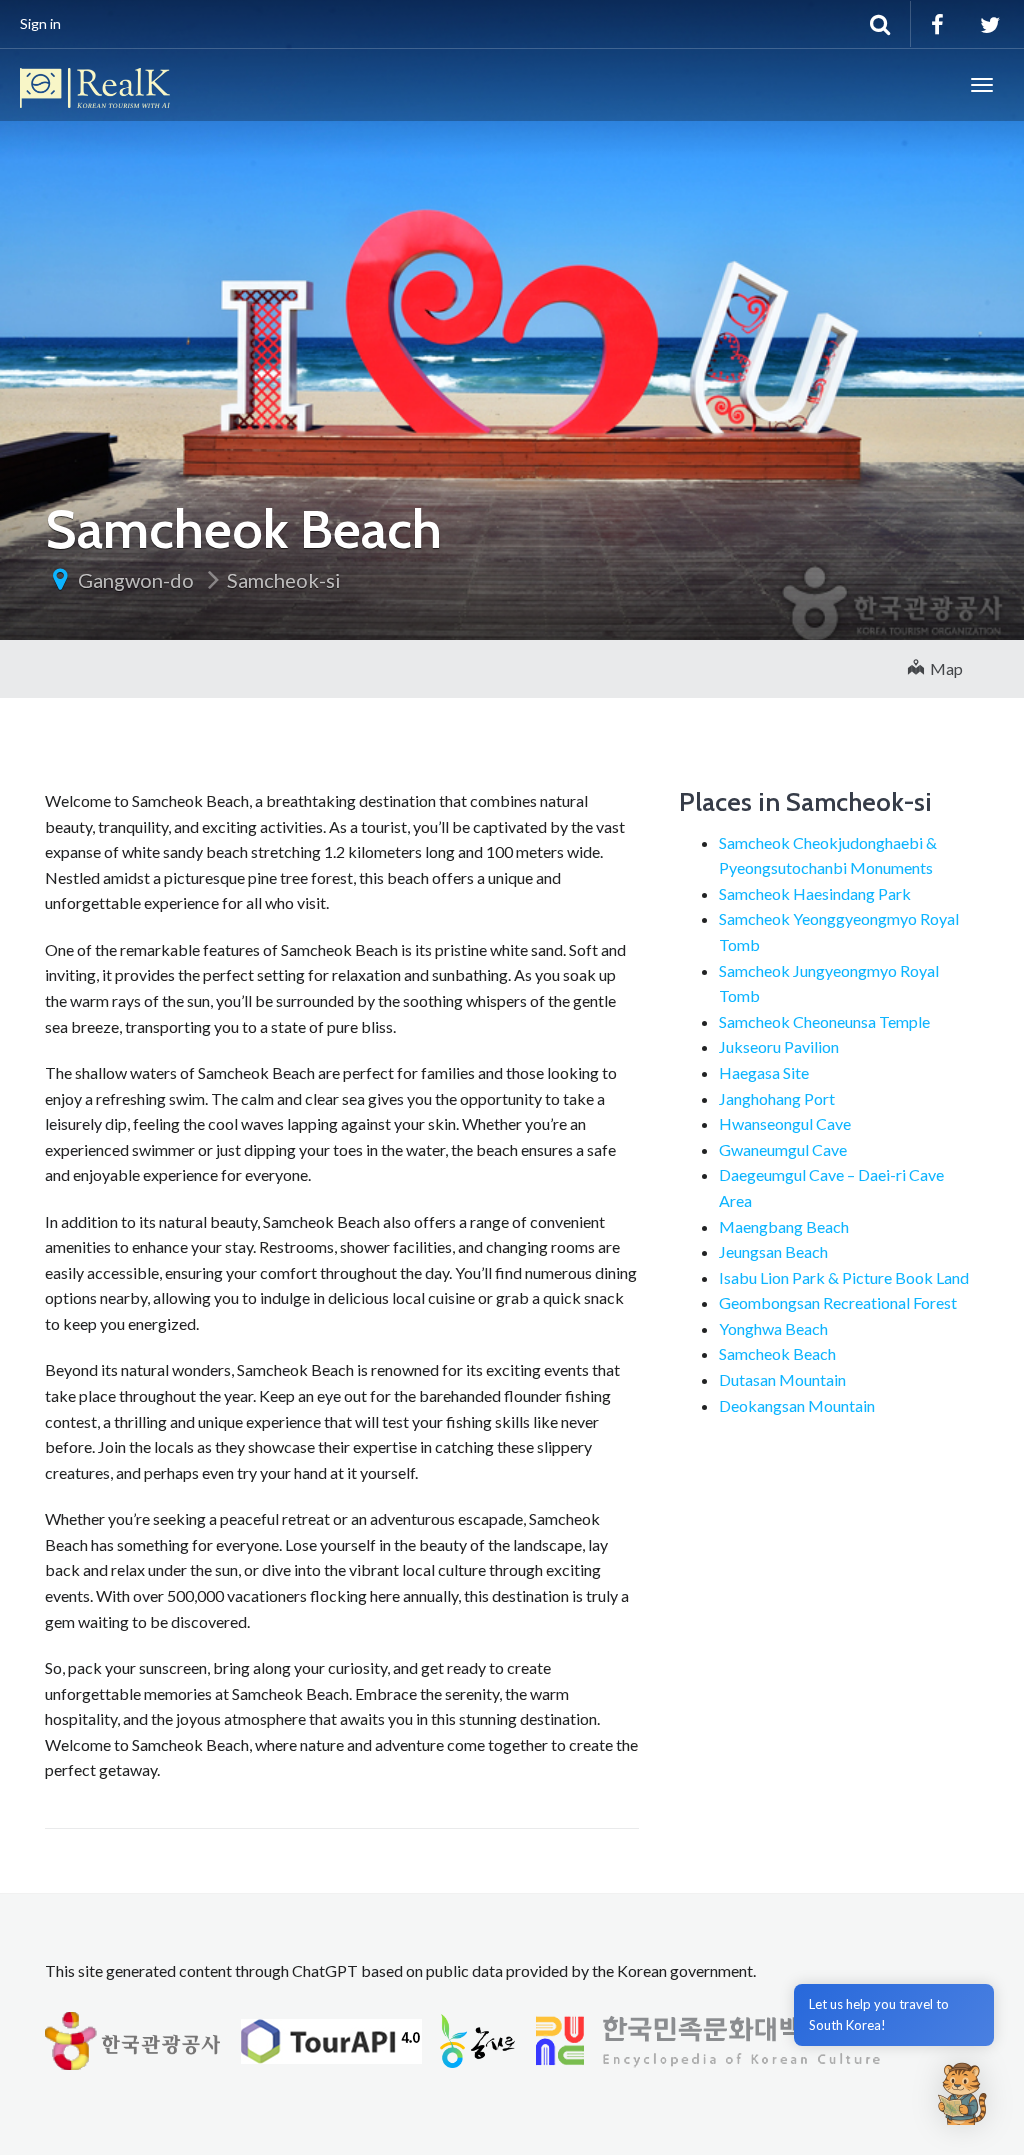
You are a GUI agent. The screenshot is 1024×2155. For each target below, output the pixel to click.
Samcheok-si (284, 580)
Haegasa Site (764, 1072)
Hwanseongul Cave (785, 1123)
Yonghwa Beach (773, 1328)
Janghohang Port (777, 1098)
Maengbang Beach (784, 1226)
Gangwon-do (136, 580)
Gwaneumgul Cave (783, 1149)
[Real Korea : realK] (95, 85)
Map (943, 668)
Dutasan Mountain (782, 1379)
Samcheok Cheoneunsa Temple (824, 1021)
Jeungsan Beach (773, 1251)
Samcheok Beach (777, 1353)
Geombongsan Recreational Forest (838, 1302)
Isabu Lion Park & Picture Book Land (844, 1277)
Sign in (40, 23)
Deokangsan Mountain (797, 1405)
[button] (962, 2093)
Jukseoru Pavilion (779, 1046)
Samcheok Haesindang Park (815, 893)
